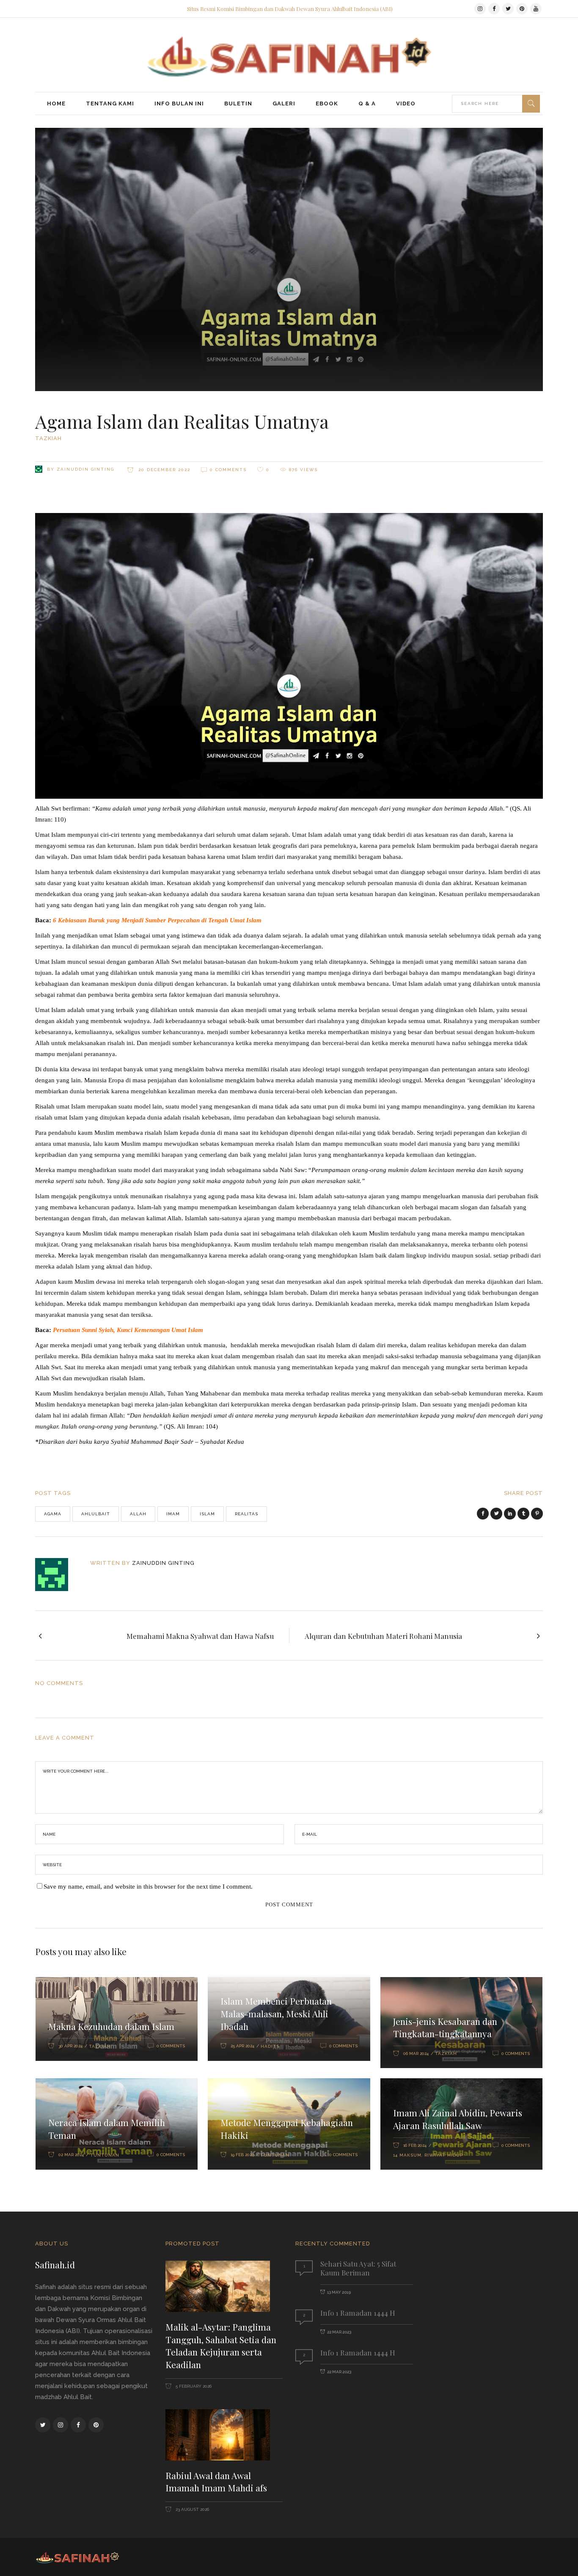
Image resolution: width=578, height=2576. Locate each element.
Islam (207, 1514)
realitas (246, 1514)
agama (53, 1514)
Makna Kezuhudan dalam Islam (111, 2026)
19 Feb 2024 (242, 2155)
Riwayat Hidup (444, 2155)
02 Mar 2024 (71, 2155)
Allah (138, 1514)
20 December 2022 (163, 470)
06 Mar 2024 (416, 2053)
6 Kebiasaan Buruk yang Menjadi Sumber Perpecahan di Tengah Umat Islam (158, 920)
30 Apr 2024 (70, 2046)
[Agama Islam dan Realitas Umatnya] (57, 1575)
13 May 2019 (339, 2292)
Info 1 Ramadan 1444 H (358, 2313)
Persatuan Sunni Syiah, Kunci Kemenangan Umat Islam (128, 1330)
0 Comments (228, 470)
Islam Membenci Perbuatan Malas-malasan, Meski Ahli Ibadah (276, 2013)
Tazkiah (48, 438)
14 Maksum (407, 2155)
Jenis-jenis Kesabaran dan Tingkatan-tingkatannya (445, 2027)
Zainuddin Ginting (85, 469)
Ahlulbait (96, 1514)
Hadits (270, 2046)
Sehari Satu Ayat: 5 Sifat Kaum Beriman (358, 2268)
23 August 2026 (192, 2509)
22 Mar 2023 (339, 2332)
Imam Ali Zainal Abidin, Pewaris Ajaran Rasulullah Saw (458, 2119)
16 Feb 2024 (415, 2145)
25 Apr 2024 (242, 2046)
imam (173, 1514)
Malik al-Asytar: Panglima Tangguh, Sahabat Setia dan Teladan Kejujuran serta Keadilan (221, 2346)
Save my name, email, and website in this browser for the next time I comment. (148, 1886)
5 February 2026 (193, 2386)
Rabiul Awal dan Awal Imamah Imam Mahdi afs (216, 2482)
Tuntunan (105, 2155)
